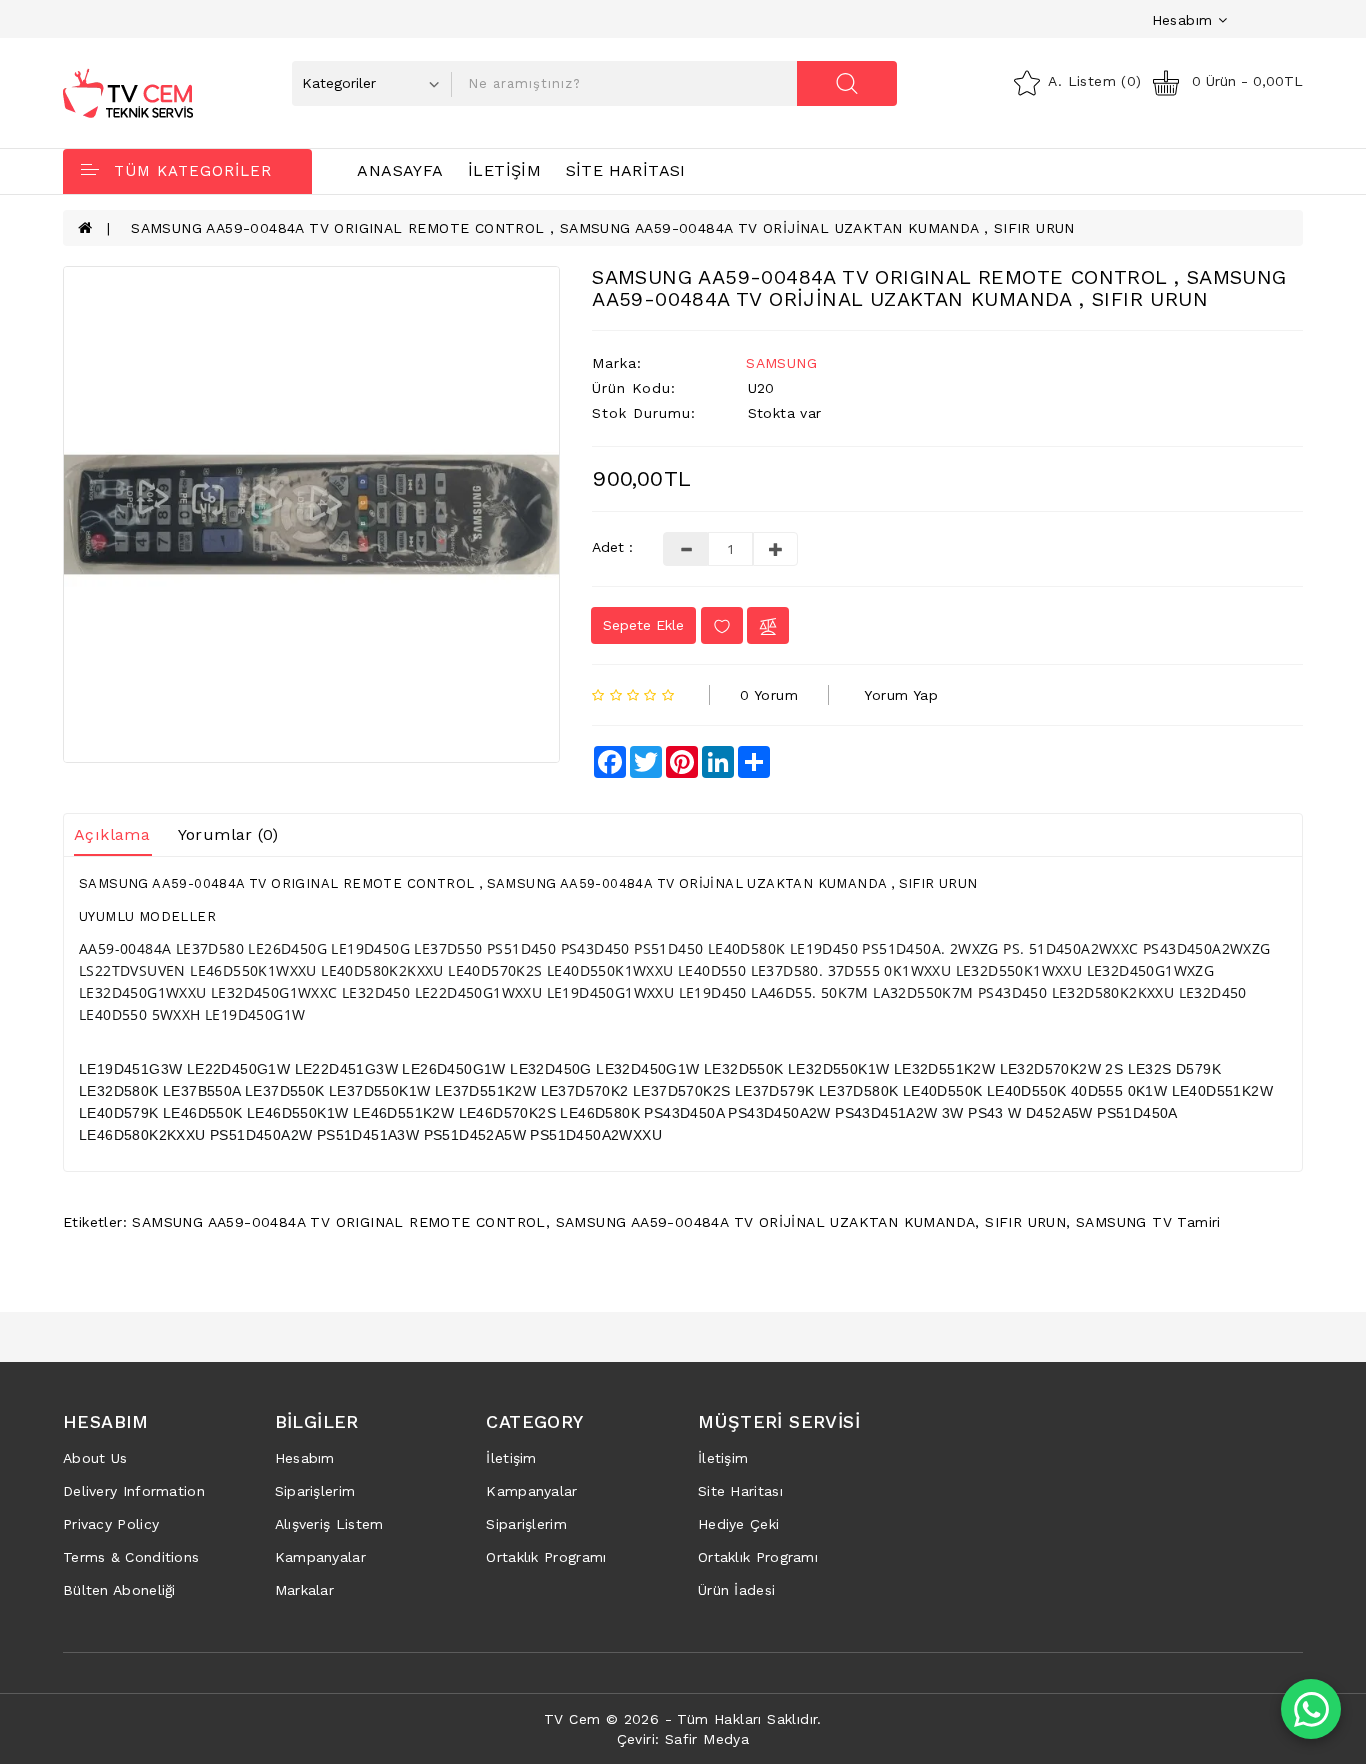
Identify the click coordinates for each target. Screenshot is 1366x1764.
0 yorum (769, 695)
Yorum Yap (901, 695)
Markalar (304, 1590)
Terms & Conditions (131, 1557)
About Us (95, 1458)
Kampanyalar (320, 1557)
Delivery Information (134, 1491)
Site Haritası (626, 170)
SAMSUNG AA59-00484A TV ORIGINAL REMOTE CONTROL (338, 1222)
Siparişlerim (315, 1491)
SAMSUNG (781, 363)
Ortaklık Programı (546, 1557)
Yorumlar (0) (228, 834)
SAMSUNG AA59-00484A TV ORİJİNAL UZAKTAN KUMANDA (766, 1222)
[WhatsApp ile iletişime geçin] (1311, 1709)
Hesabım (305, 1458)
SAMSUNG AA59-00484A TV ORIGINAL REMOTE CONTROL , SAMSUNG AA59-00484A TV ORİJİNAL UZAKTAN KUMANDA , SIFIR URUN (603, 228)
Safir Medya (707, 1739)
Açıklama (112, 834)
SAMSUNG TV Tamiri (1148, 1222)
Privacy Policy (111, 1524)
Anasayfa (400, 170)
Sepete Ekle (643, 625)
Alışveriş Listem (329, 1524)
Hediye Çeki (738, 1524)
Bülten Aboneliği (119, 1590)
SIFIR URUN (1025, 1222)
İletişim (504, 170)
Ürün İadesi (736, 1590)
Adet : (612, 547)
